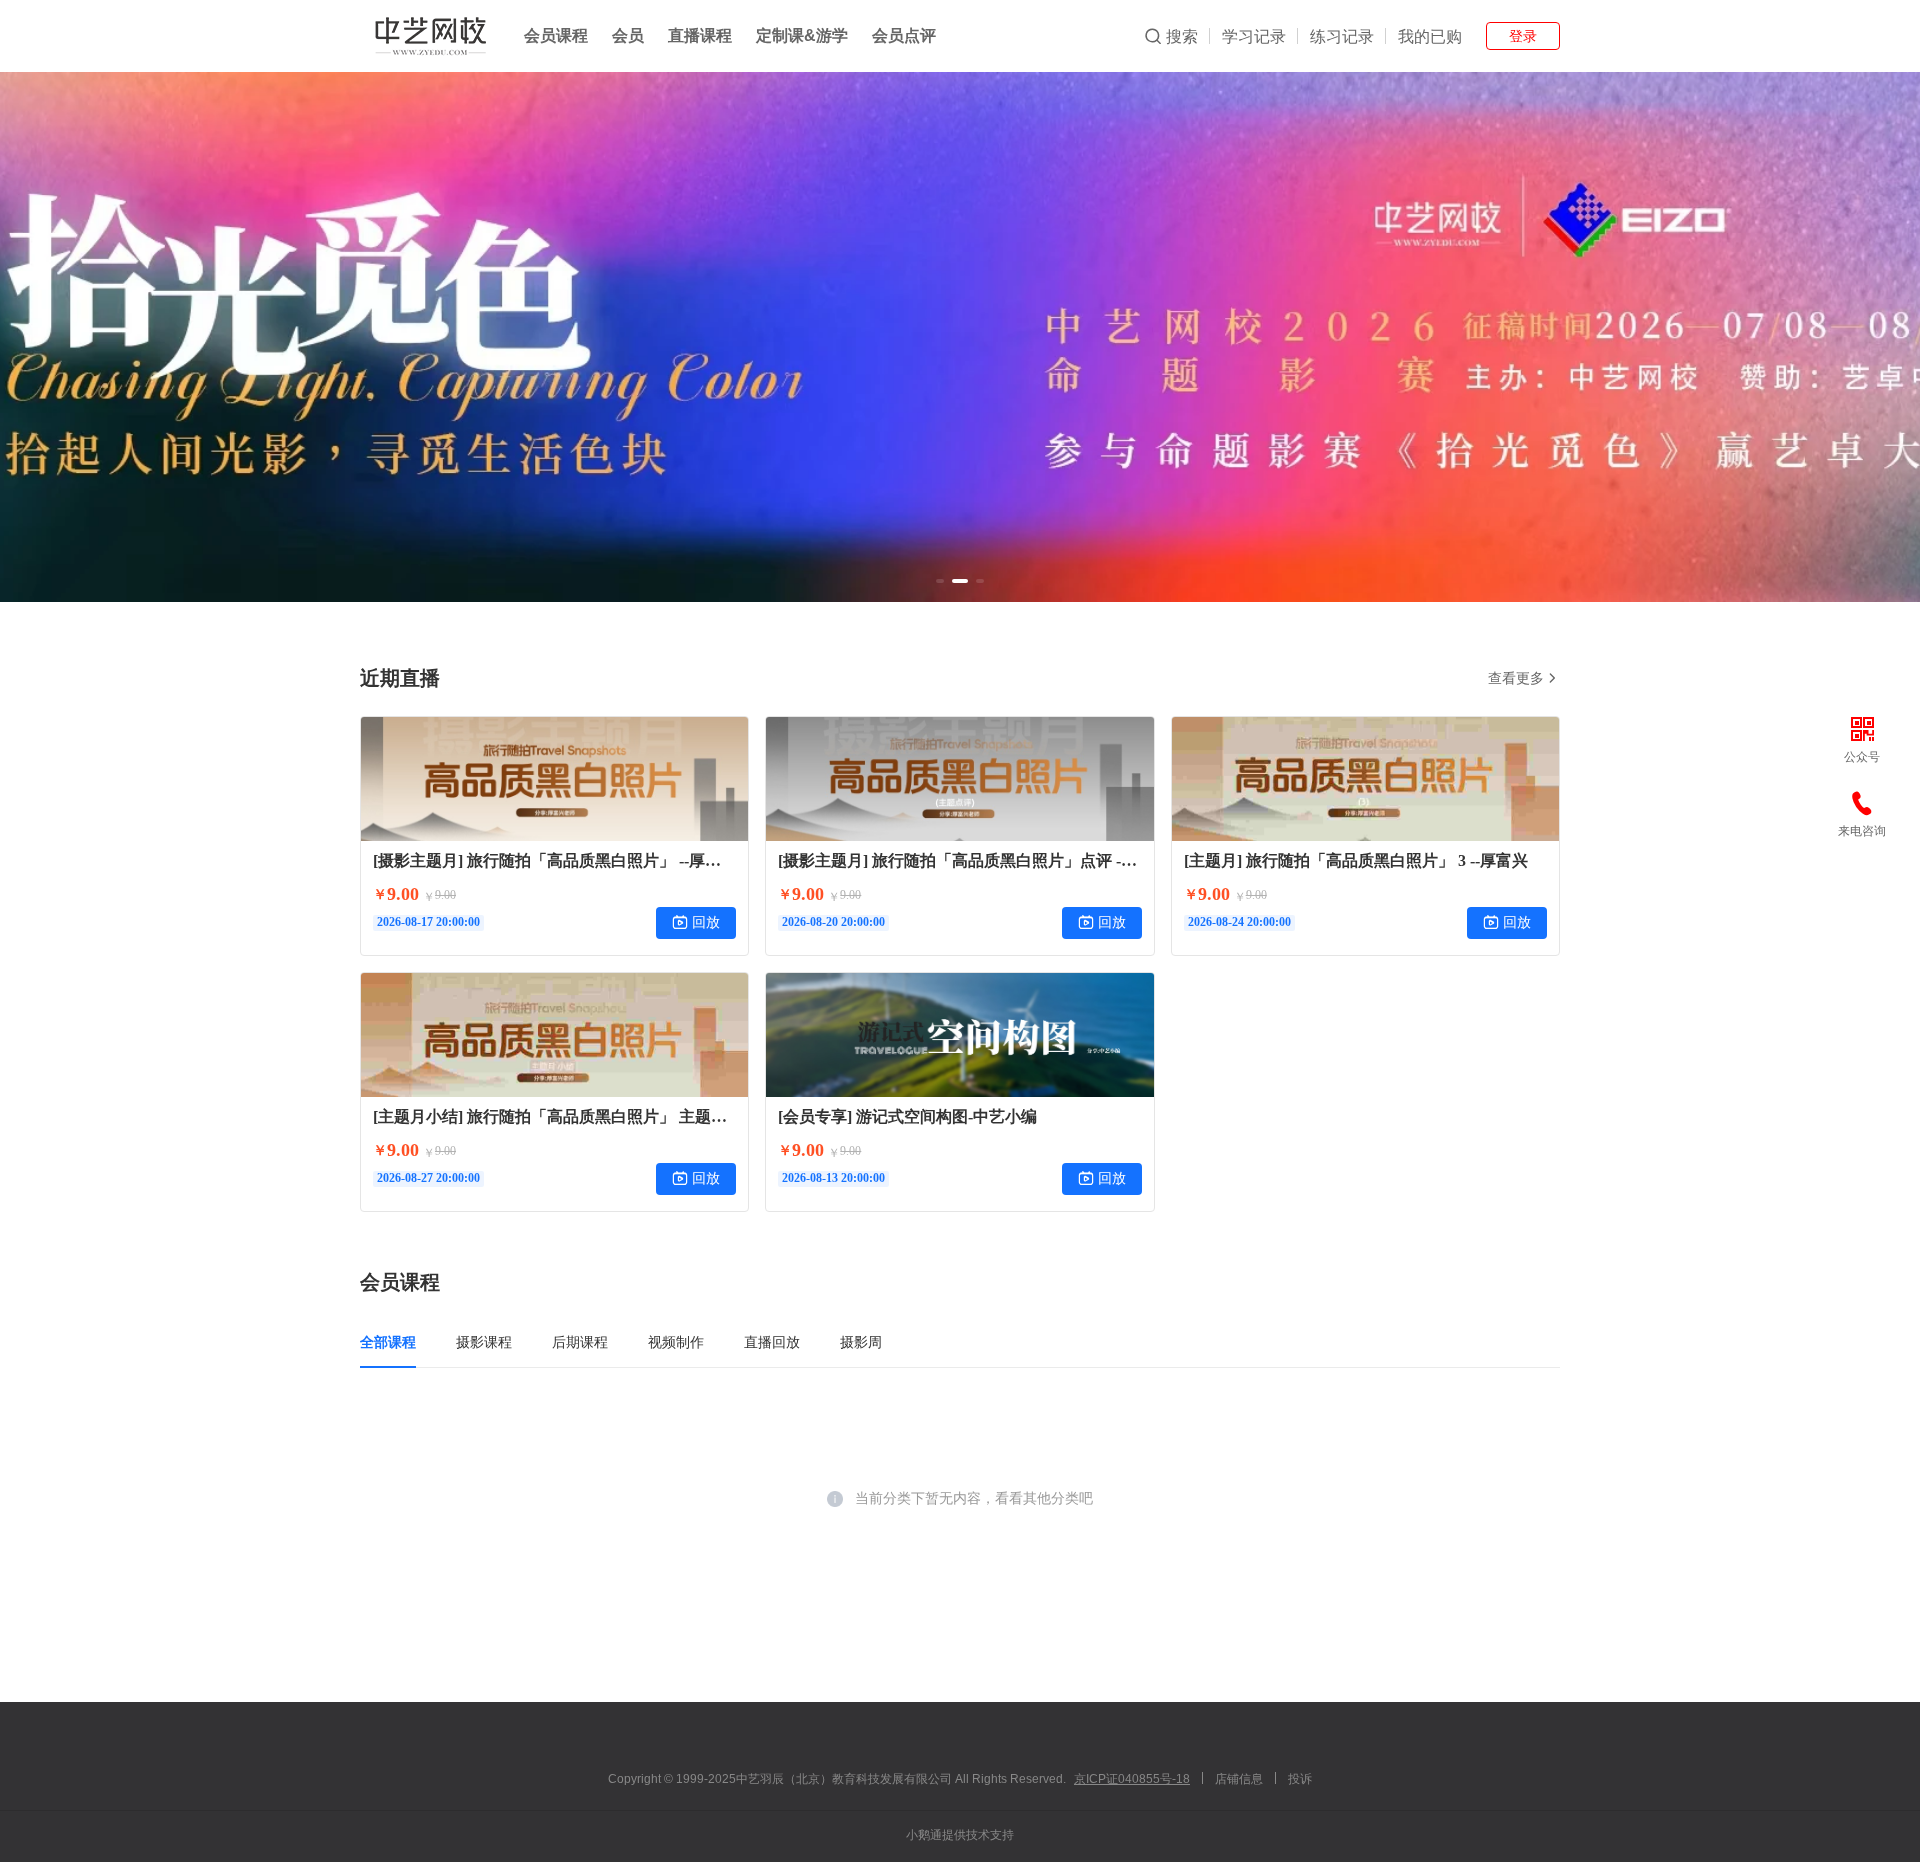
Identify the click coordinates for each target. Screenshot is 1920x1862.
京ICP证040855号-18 (1132, 1779)
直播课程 (700, 35)
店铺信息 (1239, 1779)
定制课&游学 (802, 35)
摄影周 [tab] (861, 1342)
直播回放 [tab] (772, 1342)
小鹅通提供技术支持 (960, 1835)
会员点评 (904, 35)
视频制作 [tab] (676, 1342)
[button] (940, 581)
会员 (628, 35)
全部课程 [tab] (388, 1342)
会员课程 (556, 35)
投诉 (1300, 1779)
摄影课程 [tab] (484, 1342)
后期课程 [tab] (580, 1342)
